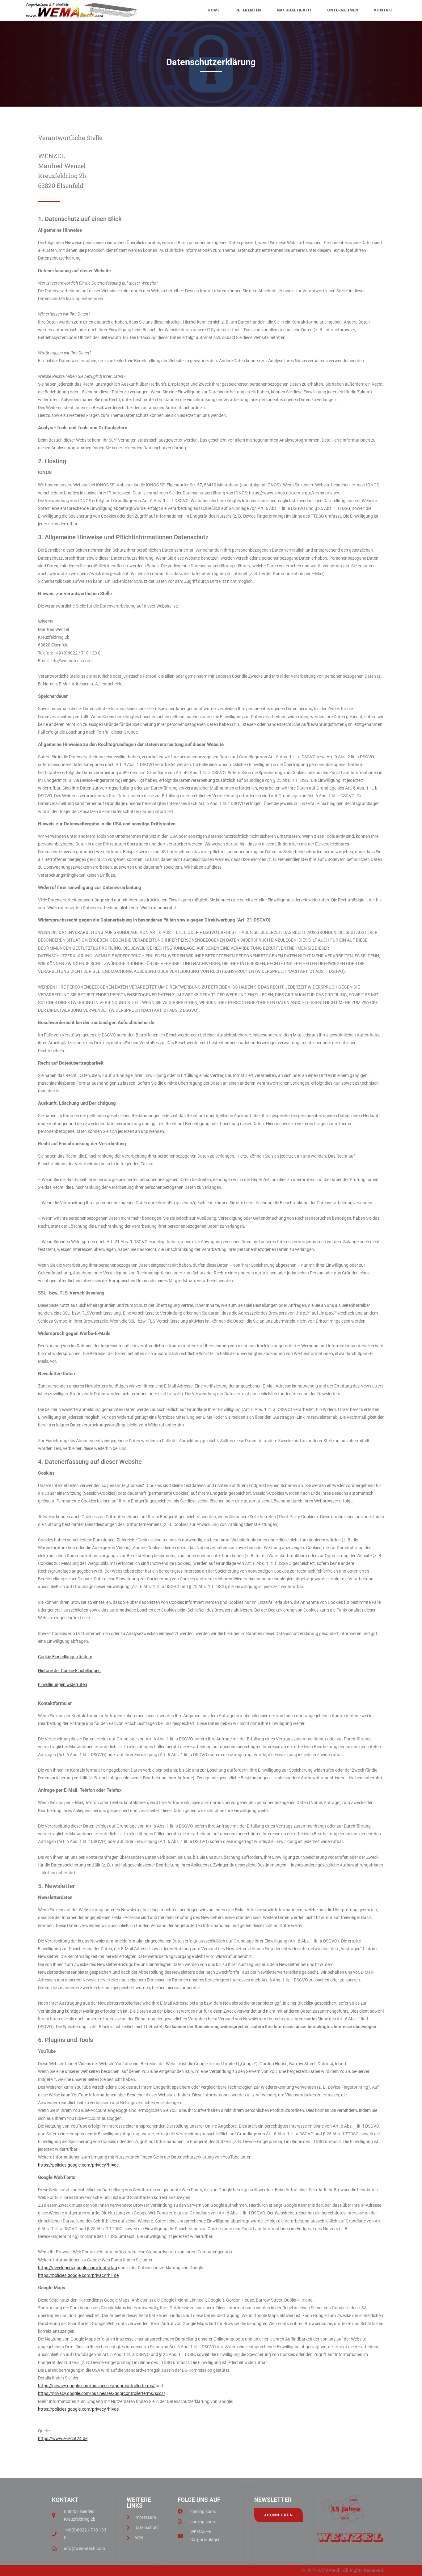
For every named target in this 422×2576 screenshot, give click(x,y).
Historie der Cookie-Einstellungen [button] (69, 1671)
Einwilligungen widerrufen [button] (63, 1684)
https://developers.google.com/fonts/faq (78, 2268)
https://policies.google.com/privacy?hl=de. (79, 2165)
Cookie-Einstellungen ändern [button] (65, 1657)
